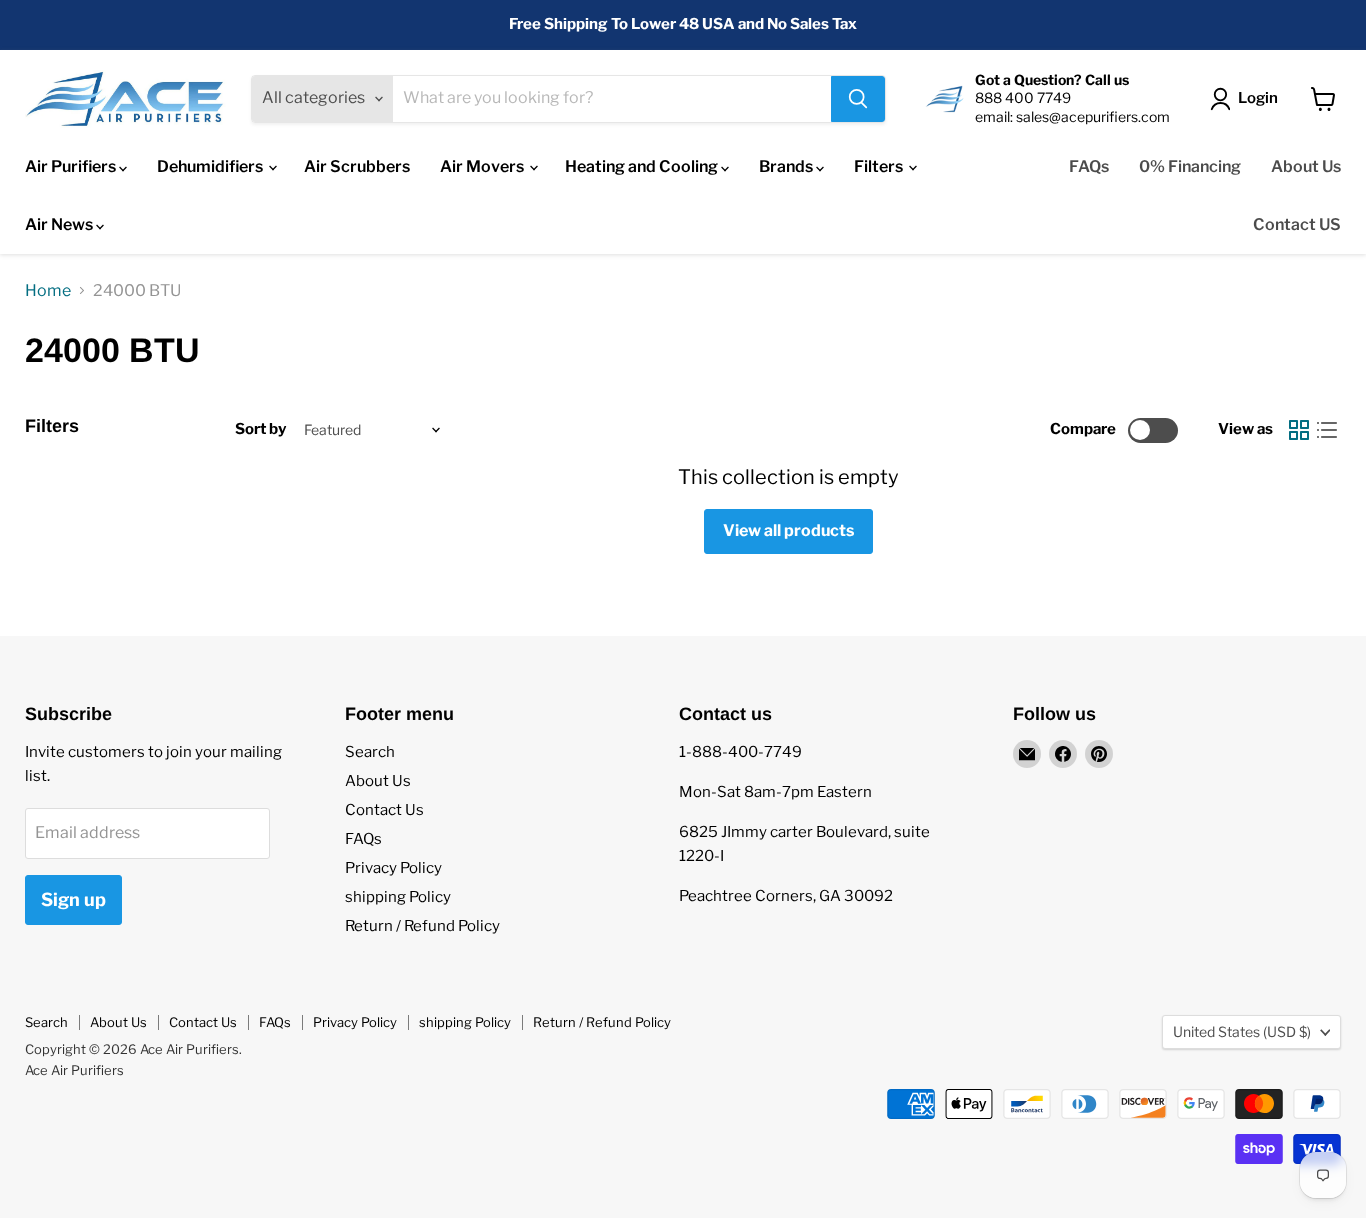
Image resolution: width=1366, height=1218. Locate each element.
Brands (787, 166)
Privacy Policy (393, 868)
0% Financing (1190, 166)
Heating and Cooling (643, 166)
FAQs (1089, 166)
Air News (60, 224)
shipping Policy (398, 897)
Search (370, 752)
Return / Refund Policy (422, 926)
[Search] (858, 99)
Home (48, 291)
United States (1242, 1031)
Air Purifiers (72, 166)
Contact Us (384, 810)
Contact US (1297, 224)
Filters (880, 166)
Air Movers (483, 166)
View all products (788, 530)
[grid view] (1299, 430)
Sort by (260, 429)
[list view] (1327, 430)
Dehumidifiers (211, 166)
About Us (1306, 166)
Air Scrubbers (357, 166)
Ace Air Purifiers (74, 1070)
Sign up (73, 899)
